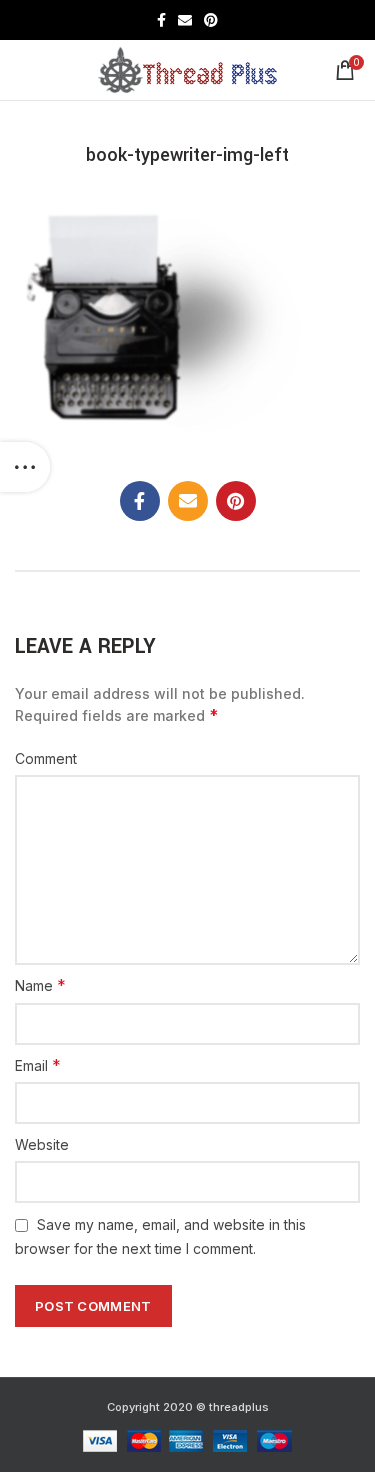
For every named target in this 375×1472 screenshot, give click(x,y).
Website (42, 1144)
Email (38, 1065)
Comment (46, 758)
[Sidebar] (25, 467)
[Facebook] (161, 20)
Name (40, 985)
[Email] (185, 20)
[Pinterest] (211, 20)
